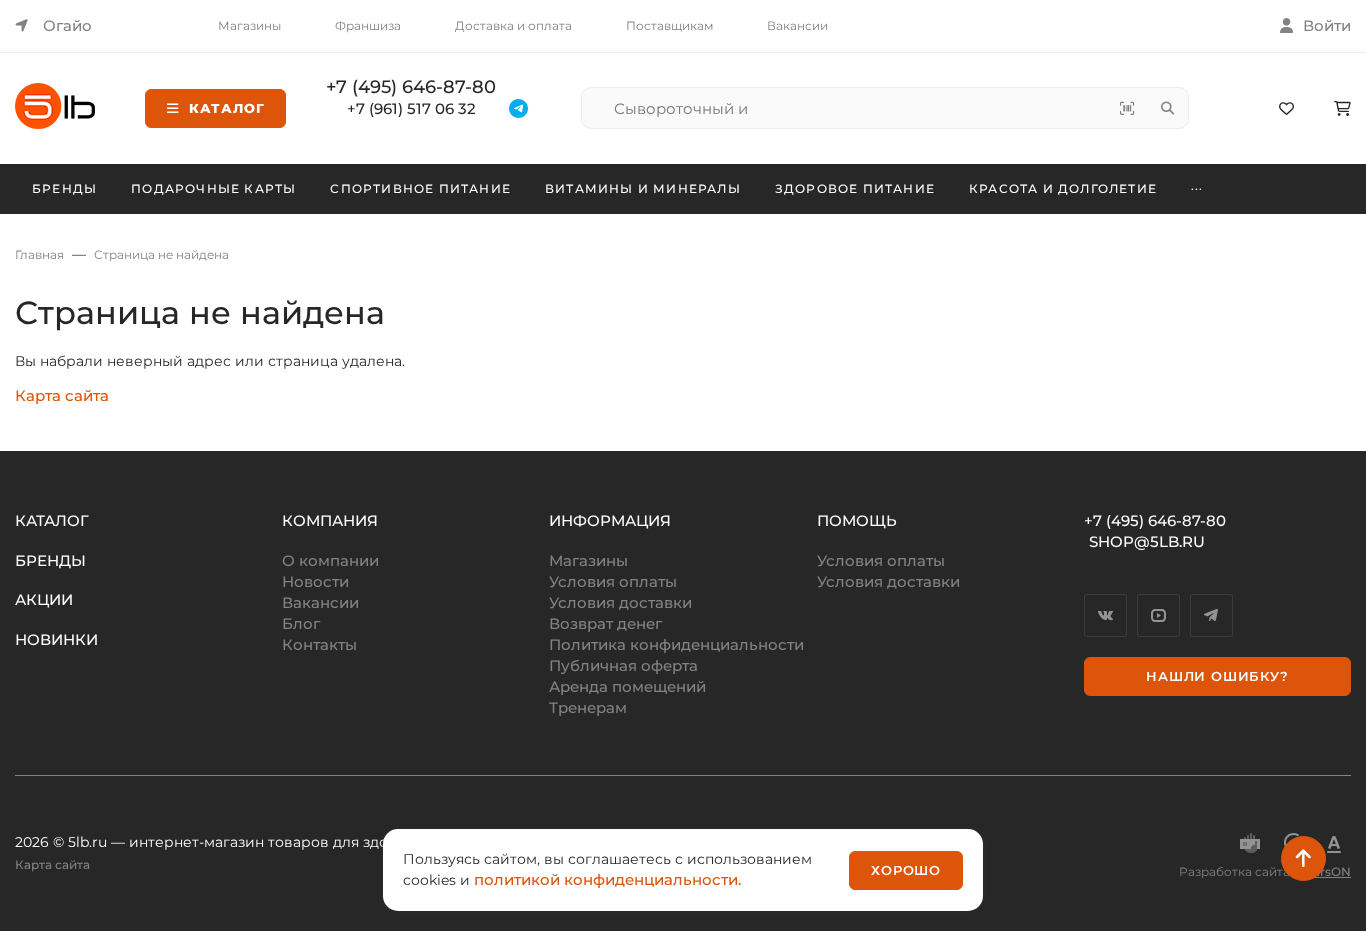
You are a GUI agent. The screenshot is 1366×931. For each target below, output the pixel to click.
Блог (301, 623)
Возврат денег (605, 623)
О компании (330, 560)
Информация (610, 520)
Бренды (64, 188)
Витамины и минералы (643, 188)
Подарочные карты (213, 188)
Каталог (227, 108)
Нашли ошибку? (1217, 676)
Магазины (249, 25)
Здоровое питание (855, 188)
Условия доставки (620, 602)
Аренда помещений (627, 686)
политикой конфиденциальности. (607, 879)
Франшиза (368, 25)
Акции (44, 599)
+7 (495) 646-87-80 (411, 87)
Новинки (56, 639)
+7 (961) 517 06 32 (411, 108)
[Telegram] (1211, 615)
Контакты (319, 644)
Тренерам (588, 707)
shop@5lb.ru (1147, 541)
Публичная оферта (623, 665)
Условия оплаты (613, 581)
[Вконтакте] (1105, 615)
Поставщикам (669, 25)
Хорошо (906, 870)
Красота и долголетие (1063, 188)
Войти (1327, 25)
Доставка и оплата (513, 25)
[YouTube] (1158, 615)
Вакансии (797, 25)
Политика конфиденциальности (676, 644)
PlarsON (1326, 871)
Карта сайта (62, 395)
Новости (315, 581)
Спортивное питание (420, 188)
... (1197, 186)
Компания (330, 520)
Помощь (857, 520)
